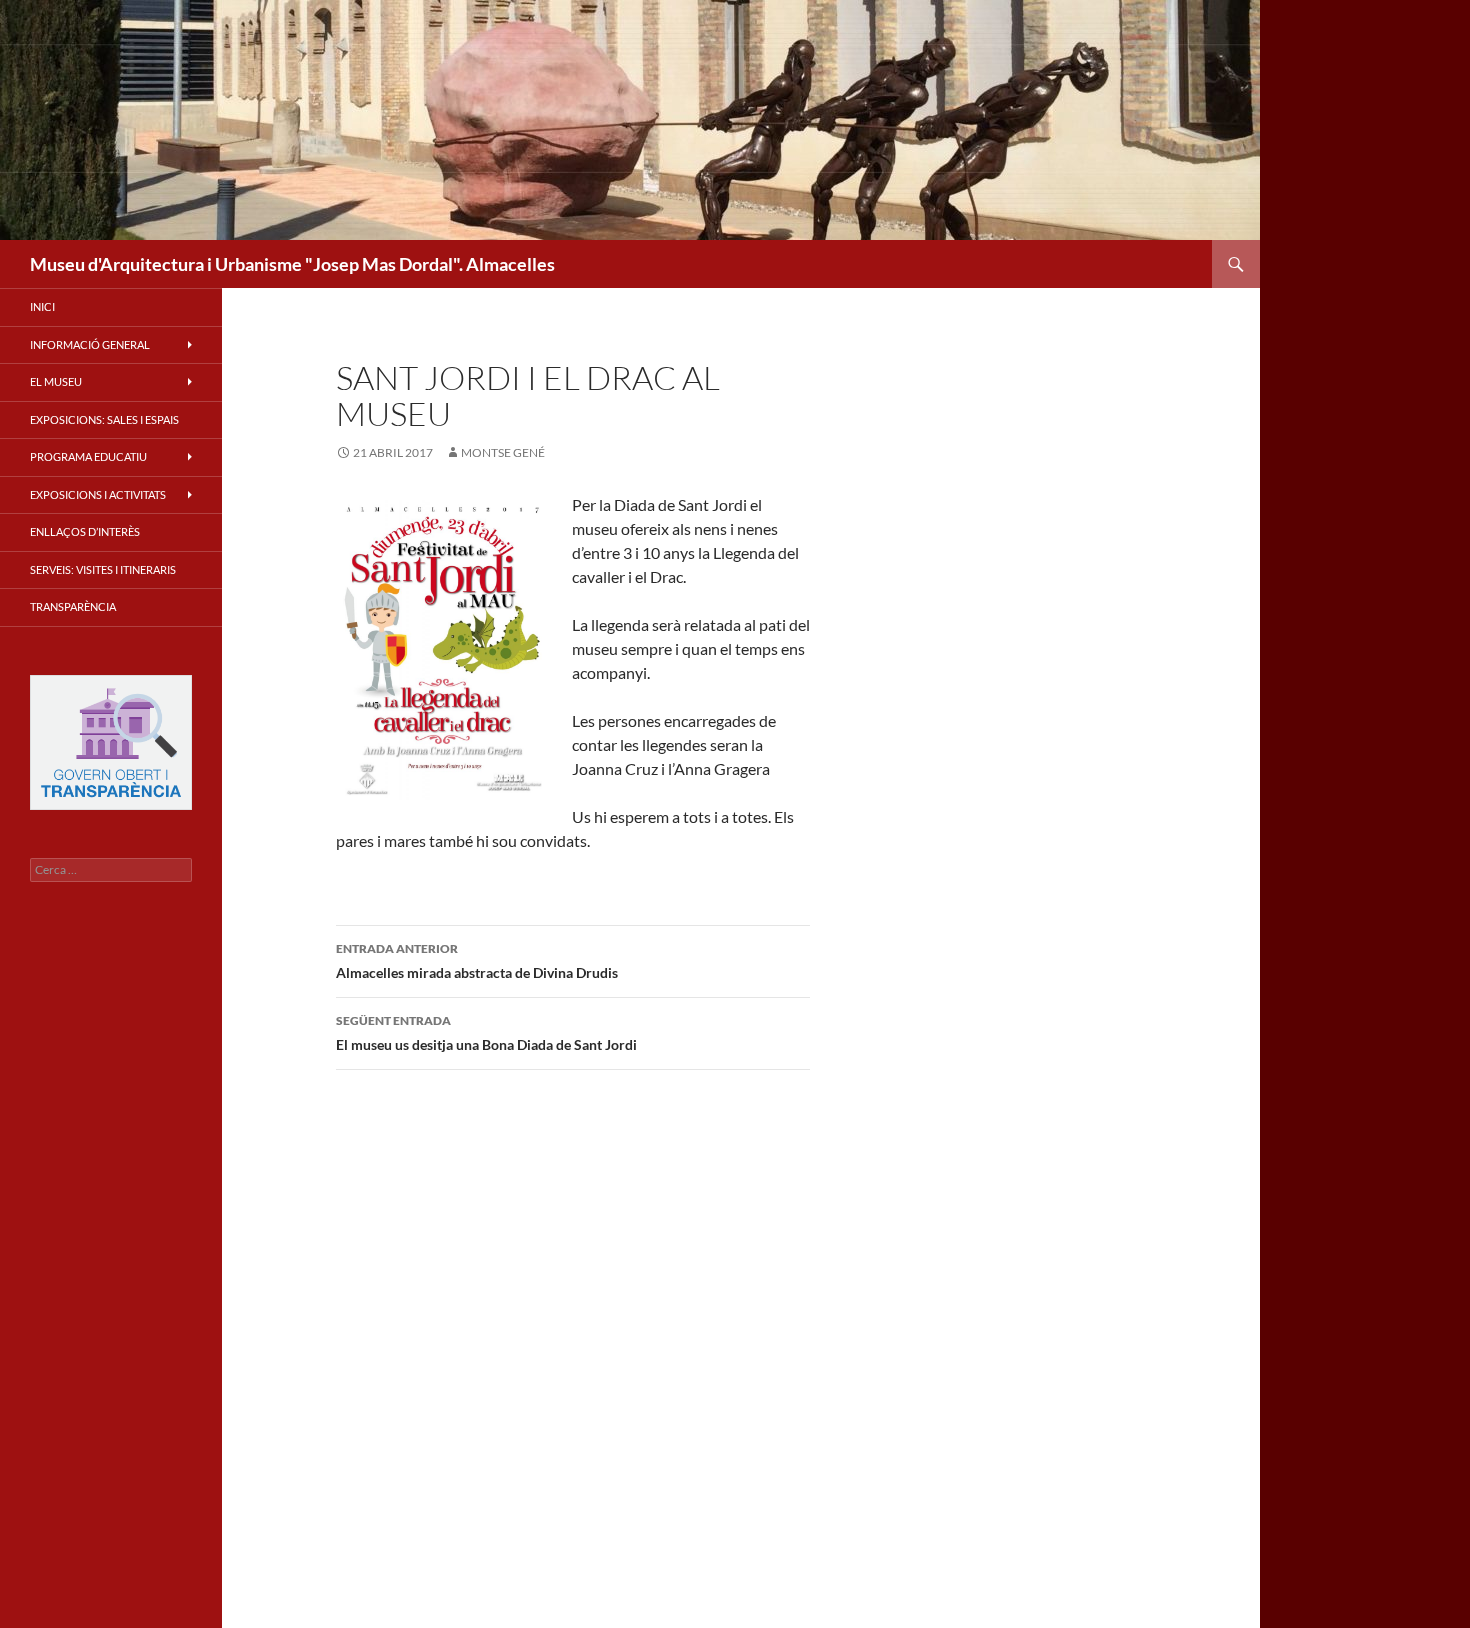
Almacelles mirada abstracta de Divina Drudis (477, 961)
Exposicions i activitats (98, 494)
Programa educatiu (88, 456)
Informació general (90, 344)
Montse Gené (503, 452)
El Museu (56, 381)
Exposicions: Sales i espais (104, 419)
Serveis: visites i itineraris (103, 569)
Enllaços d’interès (85, 531)
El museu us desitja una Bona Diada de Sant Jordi (486, 1033)
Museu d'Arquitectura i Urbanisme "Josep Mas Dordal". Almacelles (292, 264)
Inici (42, 306)
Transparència (73, 606)
